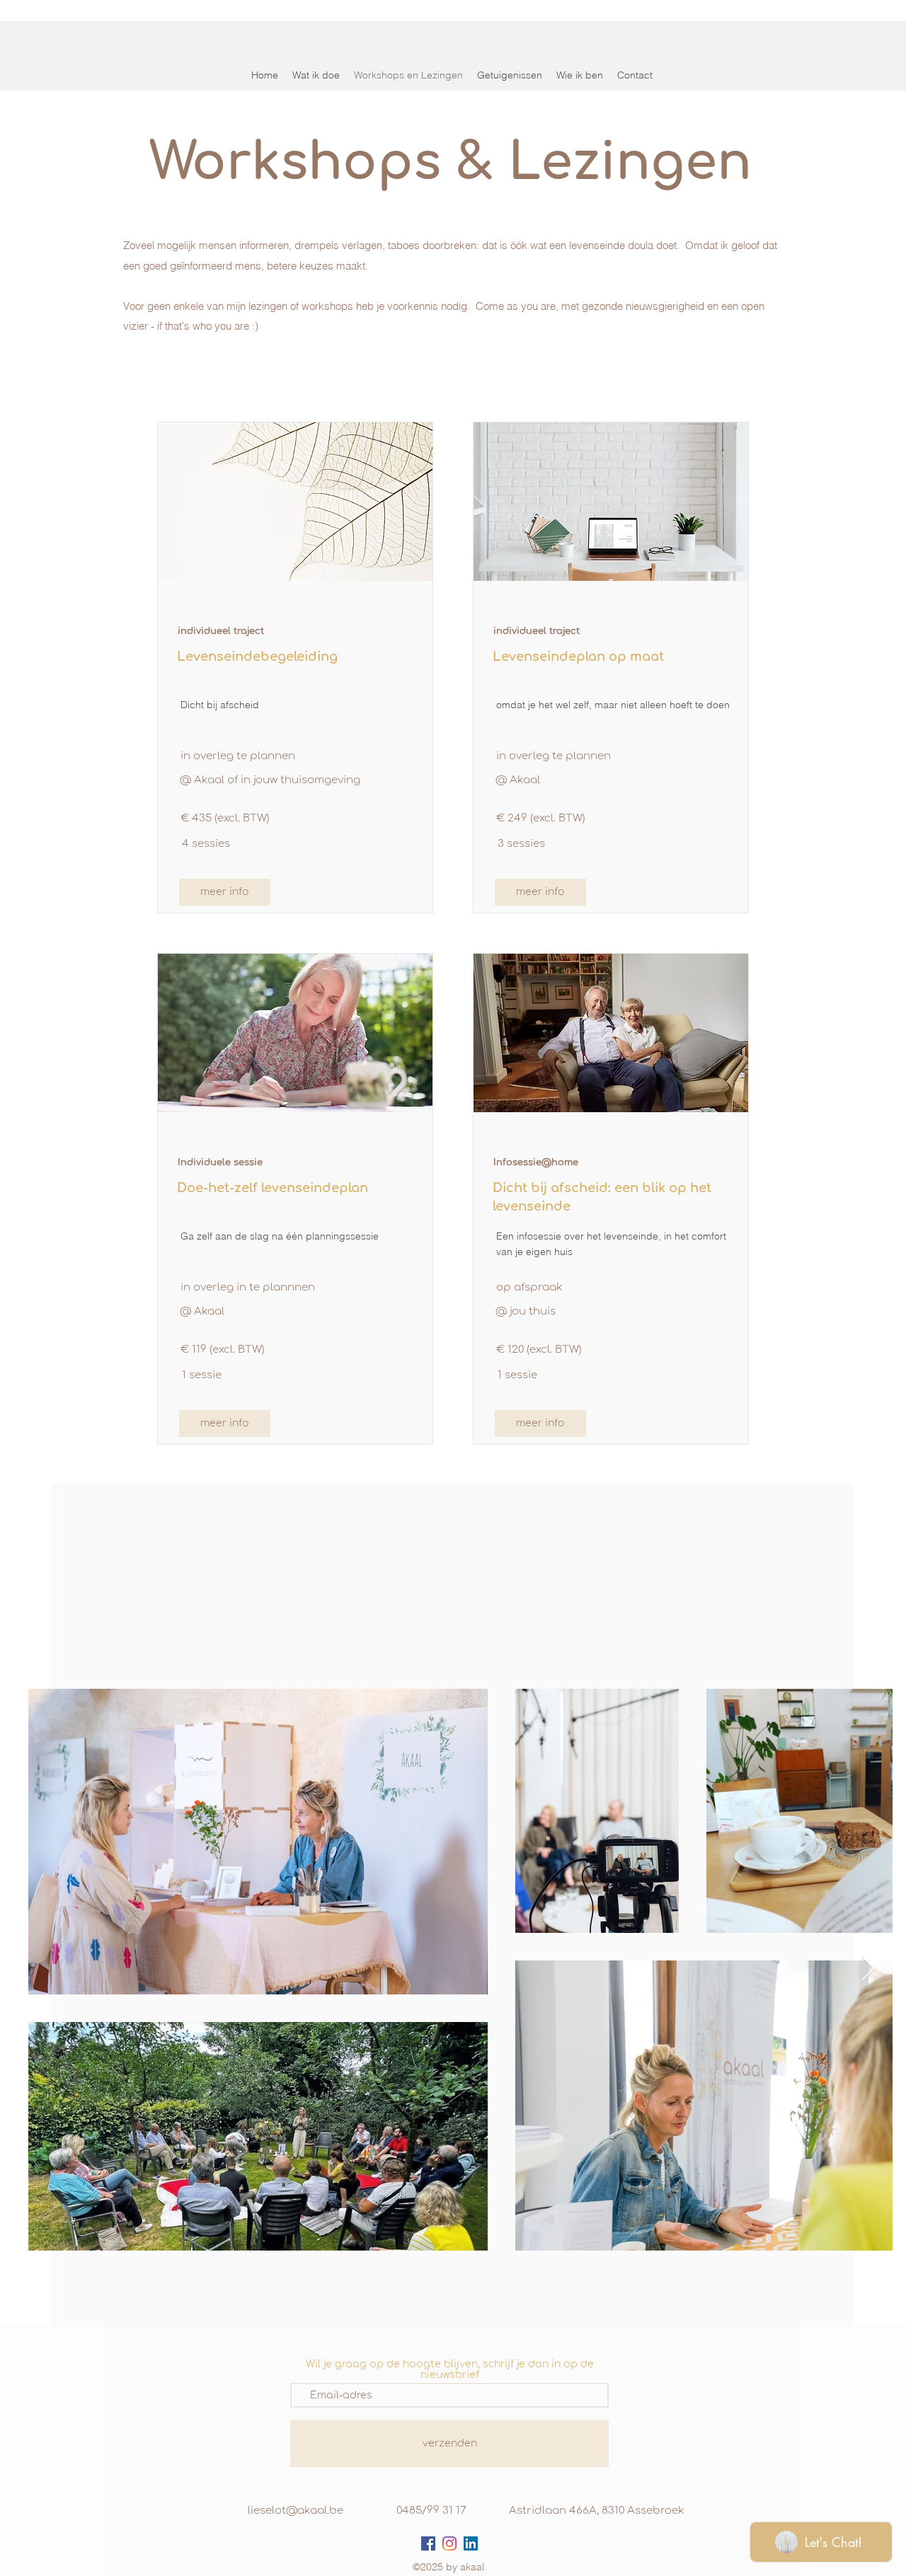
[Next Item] (868, 1969)
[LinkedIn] (471, 2543)
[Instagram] (449, 2543)
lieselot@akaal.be (296, 2511)
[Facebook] (428, 2543)
